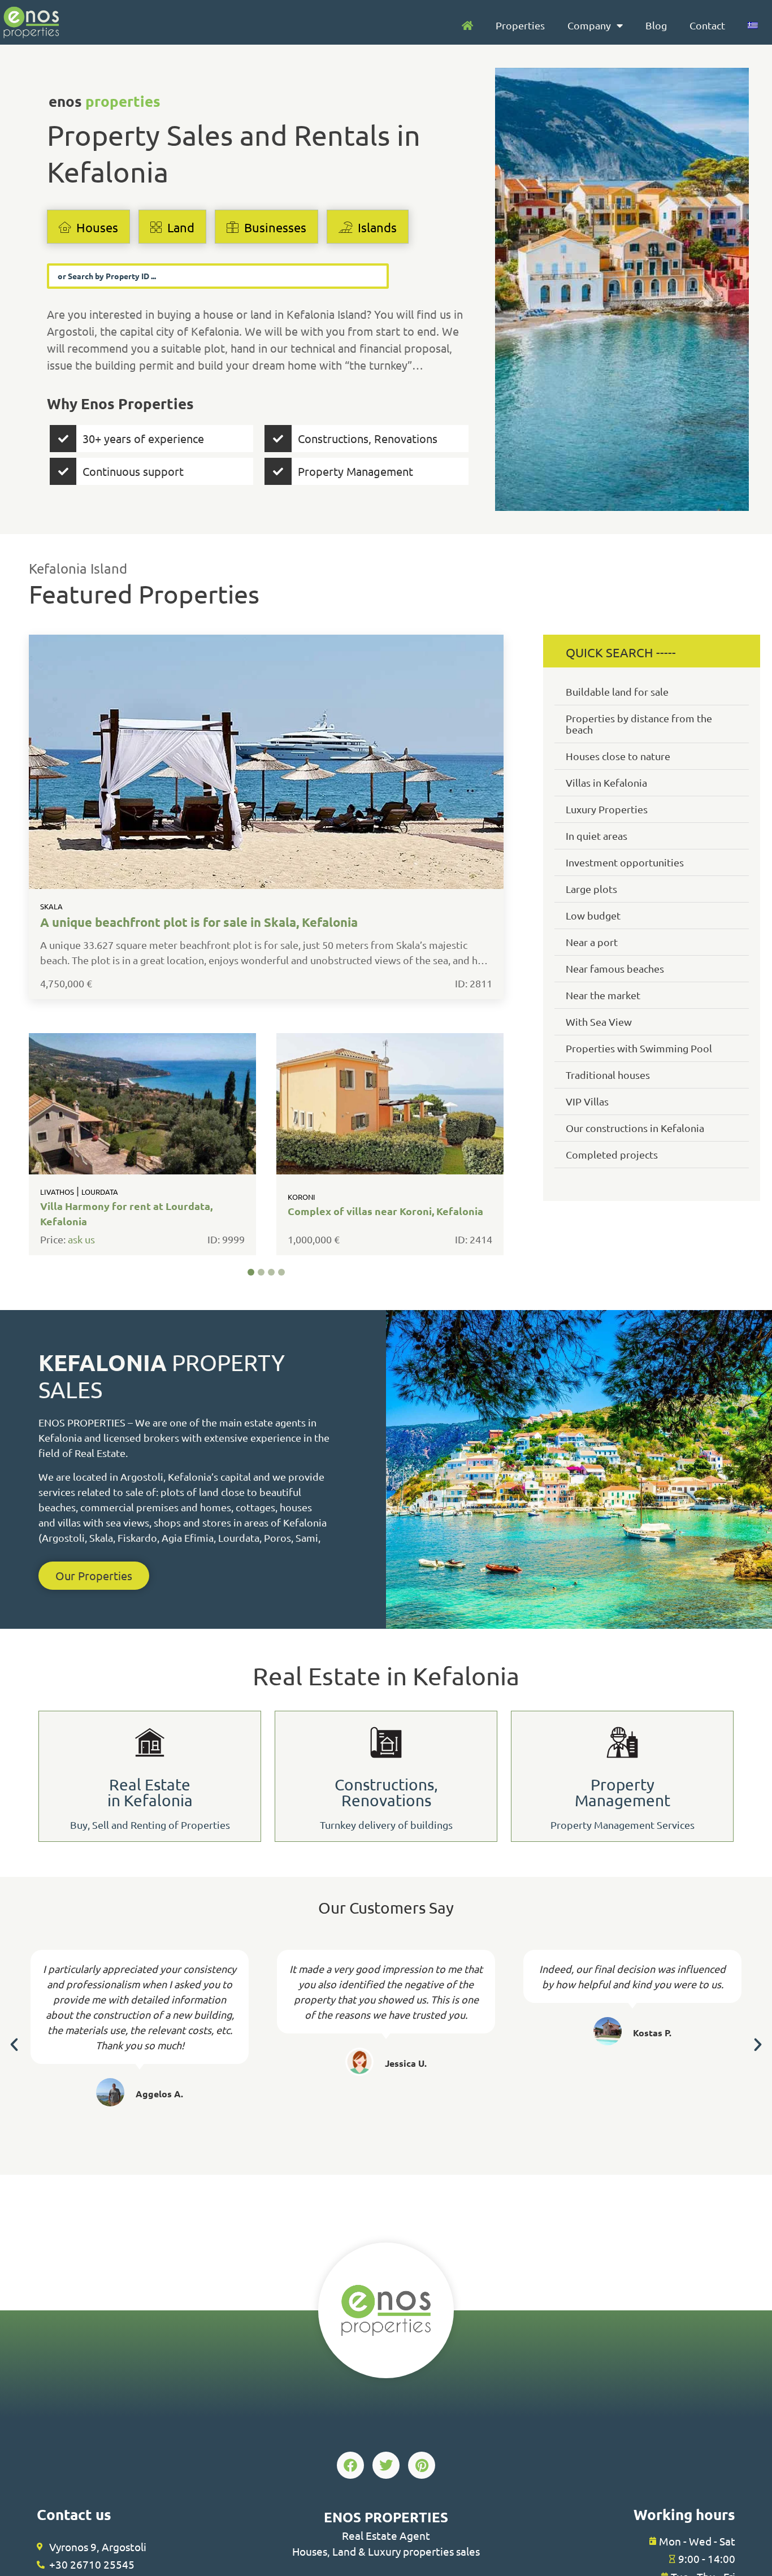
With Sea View (599, 1022)
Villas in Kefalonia (606, 782)
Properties (520, 25)
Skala (51, 906)
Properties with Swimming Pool (639, 1048)
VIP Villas (587, 1101)
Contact (707, 25)
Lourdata (100, 1192)
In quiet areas (597, 836)
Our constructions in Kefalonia (635, 1128)
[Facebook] (350, 2465)
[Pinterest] (422, 2465)
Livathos (57, 1192)
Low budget (593, 915)
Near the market (603, 995)
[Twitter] (386, 2465)
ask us (81, 1240)
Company (589, 25)
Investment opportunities (625, 862)
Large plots (591, 889)
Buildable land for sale (617, 691)
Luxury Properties (607, 809)
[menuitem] (753, 25)
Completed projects (612, 1154)
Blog (656, 25)
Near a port (592, 942)
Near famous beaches (615, 968)
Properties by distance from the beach (639, 724)
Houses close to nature (618, 756)
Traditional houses (608, 1075)
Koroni (301, 1197)
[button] (251, 1272)
